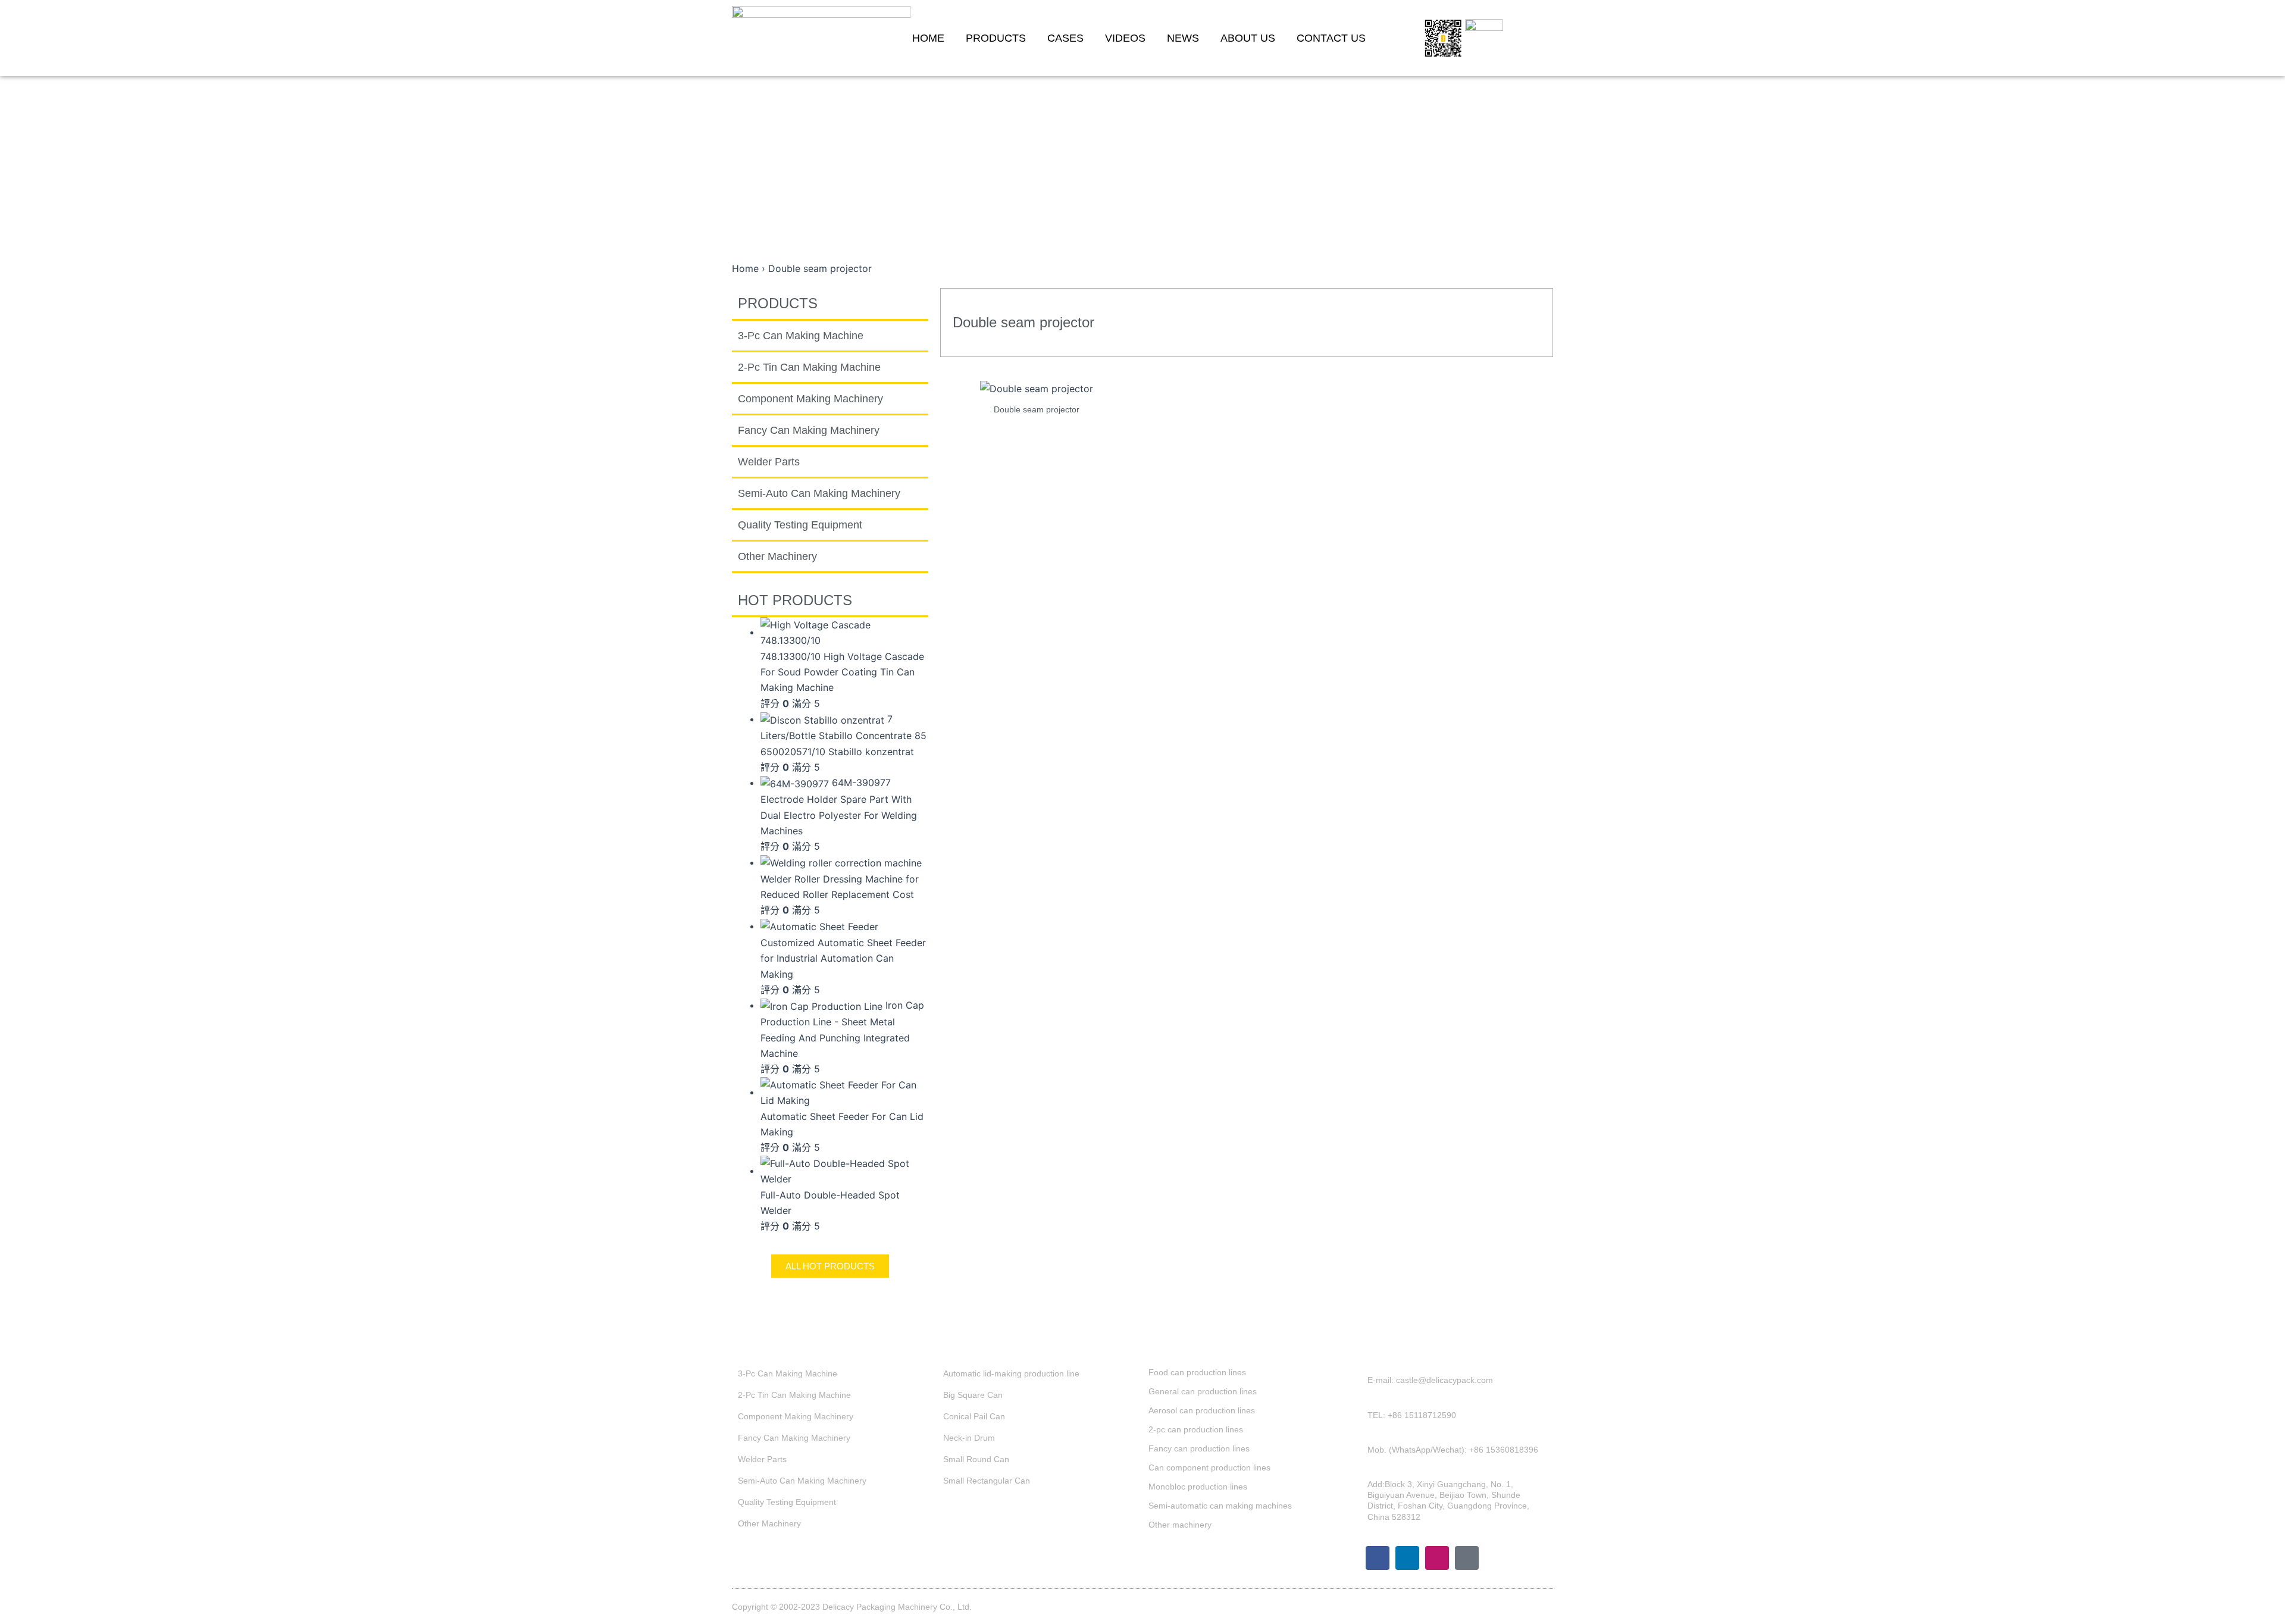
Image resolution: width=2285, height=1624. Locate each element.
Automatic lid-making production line (1011, 1373)
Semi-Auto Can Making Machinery (819, 493)
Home (745, 268)
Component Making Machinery (810, 399)
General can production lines (1203, 1391)
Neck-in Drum (969, 1438)
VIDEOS (1125, 38)
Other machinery (1180, 1525)
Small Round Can (976, 1459)
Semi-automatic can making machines (1220, 1506)
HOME (928, 38)
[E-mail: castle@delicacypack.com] (1359, 1386)
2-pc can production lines (1196, 1429)
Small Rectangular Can (987, 1481)
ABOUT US (1248, 38)
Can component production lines (1209, 1467)
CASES (1065, 38)
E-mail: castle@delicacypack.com (1430, 1380)
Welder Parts (769, 462)
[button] (1534, 38)
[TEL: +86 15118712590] (1359, 1421)
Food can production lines (1197, 1372)
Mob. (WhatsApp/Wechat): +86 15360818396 (1453, 1450)
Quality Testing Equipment (800, 525)
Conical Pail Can (974, 1416)
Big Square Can (973, 1395)
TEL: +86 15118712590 (1412, 1415)
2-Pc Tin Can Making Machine (809, 367)
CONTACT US (1331, 38)
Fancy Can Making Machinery (809, 430)
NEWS (1183, 38)
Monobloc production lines (1198, 1487)
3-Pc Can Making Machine (801, 336)
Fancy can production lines (1199, 1448)
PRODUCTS (996, 38)
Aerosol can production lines (1202, 1410)
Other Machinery (777, 556)
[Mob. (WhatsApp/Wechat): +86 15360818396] (1359, 1456)
